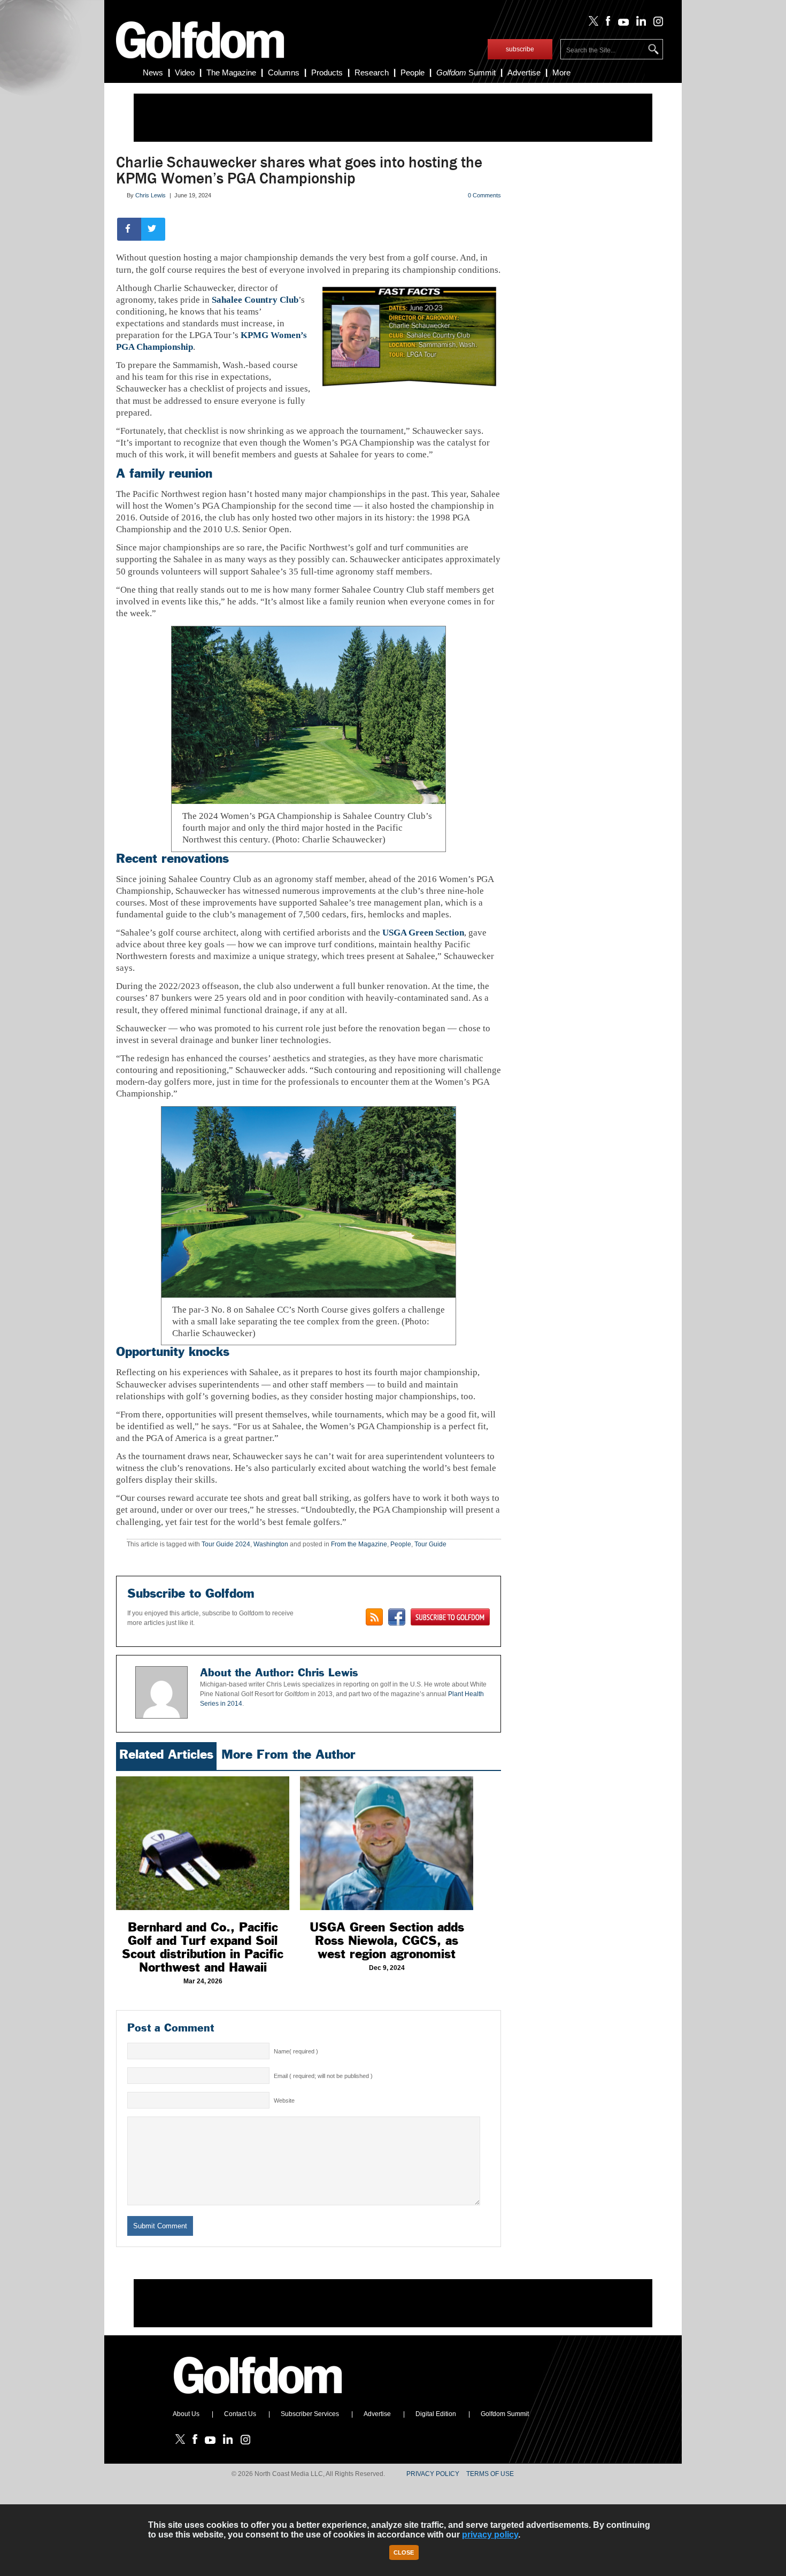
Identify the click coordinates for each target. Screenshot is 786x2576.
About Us (186, 2414)
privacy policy (490, 2535)
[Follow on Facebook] (606, 24)
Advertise (524, 72)
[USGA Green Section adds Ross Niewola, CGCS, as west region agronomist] (387, 1843)
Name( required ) (296, 2051)
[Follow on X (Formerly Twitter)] (591, 24)
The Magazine (231, 72)
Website (284, 2100)
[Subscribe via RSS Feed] (374, 1617)
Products (327, 72)
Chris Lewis (151, 195)
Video (185, 72)
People (413, 72)
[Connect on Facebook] (397, 1617)
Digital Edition (436, 2414)
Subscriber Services (310, 2414)
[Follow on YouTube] (621, 24)
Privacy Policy (433, 2474)
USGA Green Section (423, 933)
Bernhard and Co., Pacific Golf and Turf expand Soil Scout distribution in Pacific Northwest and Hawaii (203, 1947)
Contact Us (240, 2414)
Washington (271, 1544)
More (561, 72)
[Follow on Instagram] (655, 24)
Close (404, 2552)
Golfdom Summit (505, 2414)
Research (372, 72)
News (153, 72)
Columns (284, 72)
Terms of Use (490, 2474)
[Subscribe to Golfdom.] (450, 1617)
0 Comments (484, 195)
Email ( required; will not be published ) (323, 2076)
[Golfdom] (258, 2398)
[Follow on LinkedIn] (639, 24)
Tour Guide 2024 (226, 1544)
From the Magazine (359, 1544)
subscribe (520, 49)
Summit (466, 72)
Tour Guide (430, 1544)
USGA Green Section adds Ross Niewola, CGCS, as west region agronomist (387, 1941)
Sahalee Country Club (255, 300)
